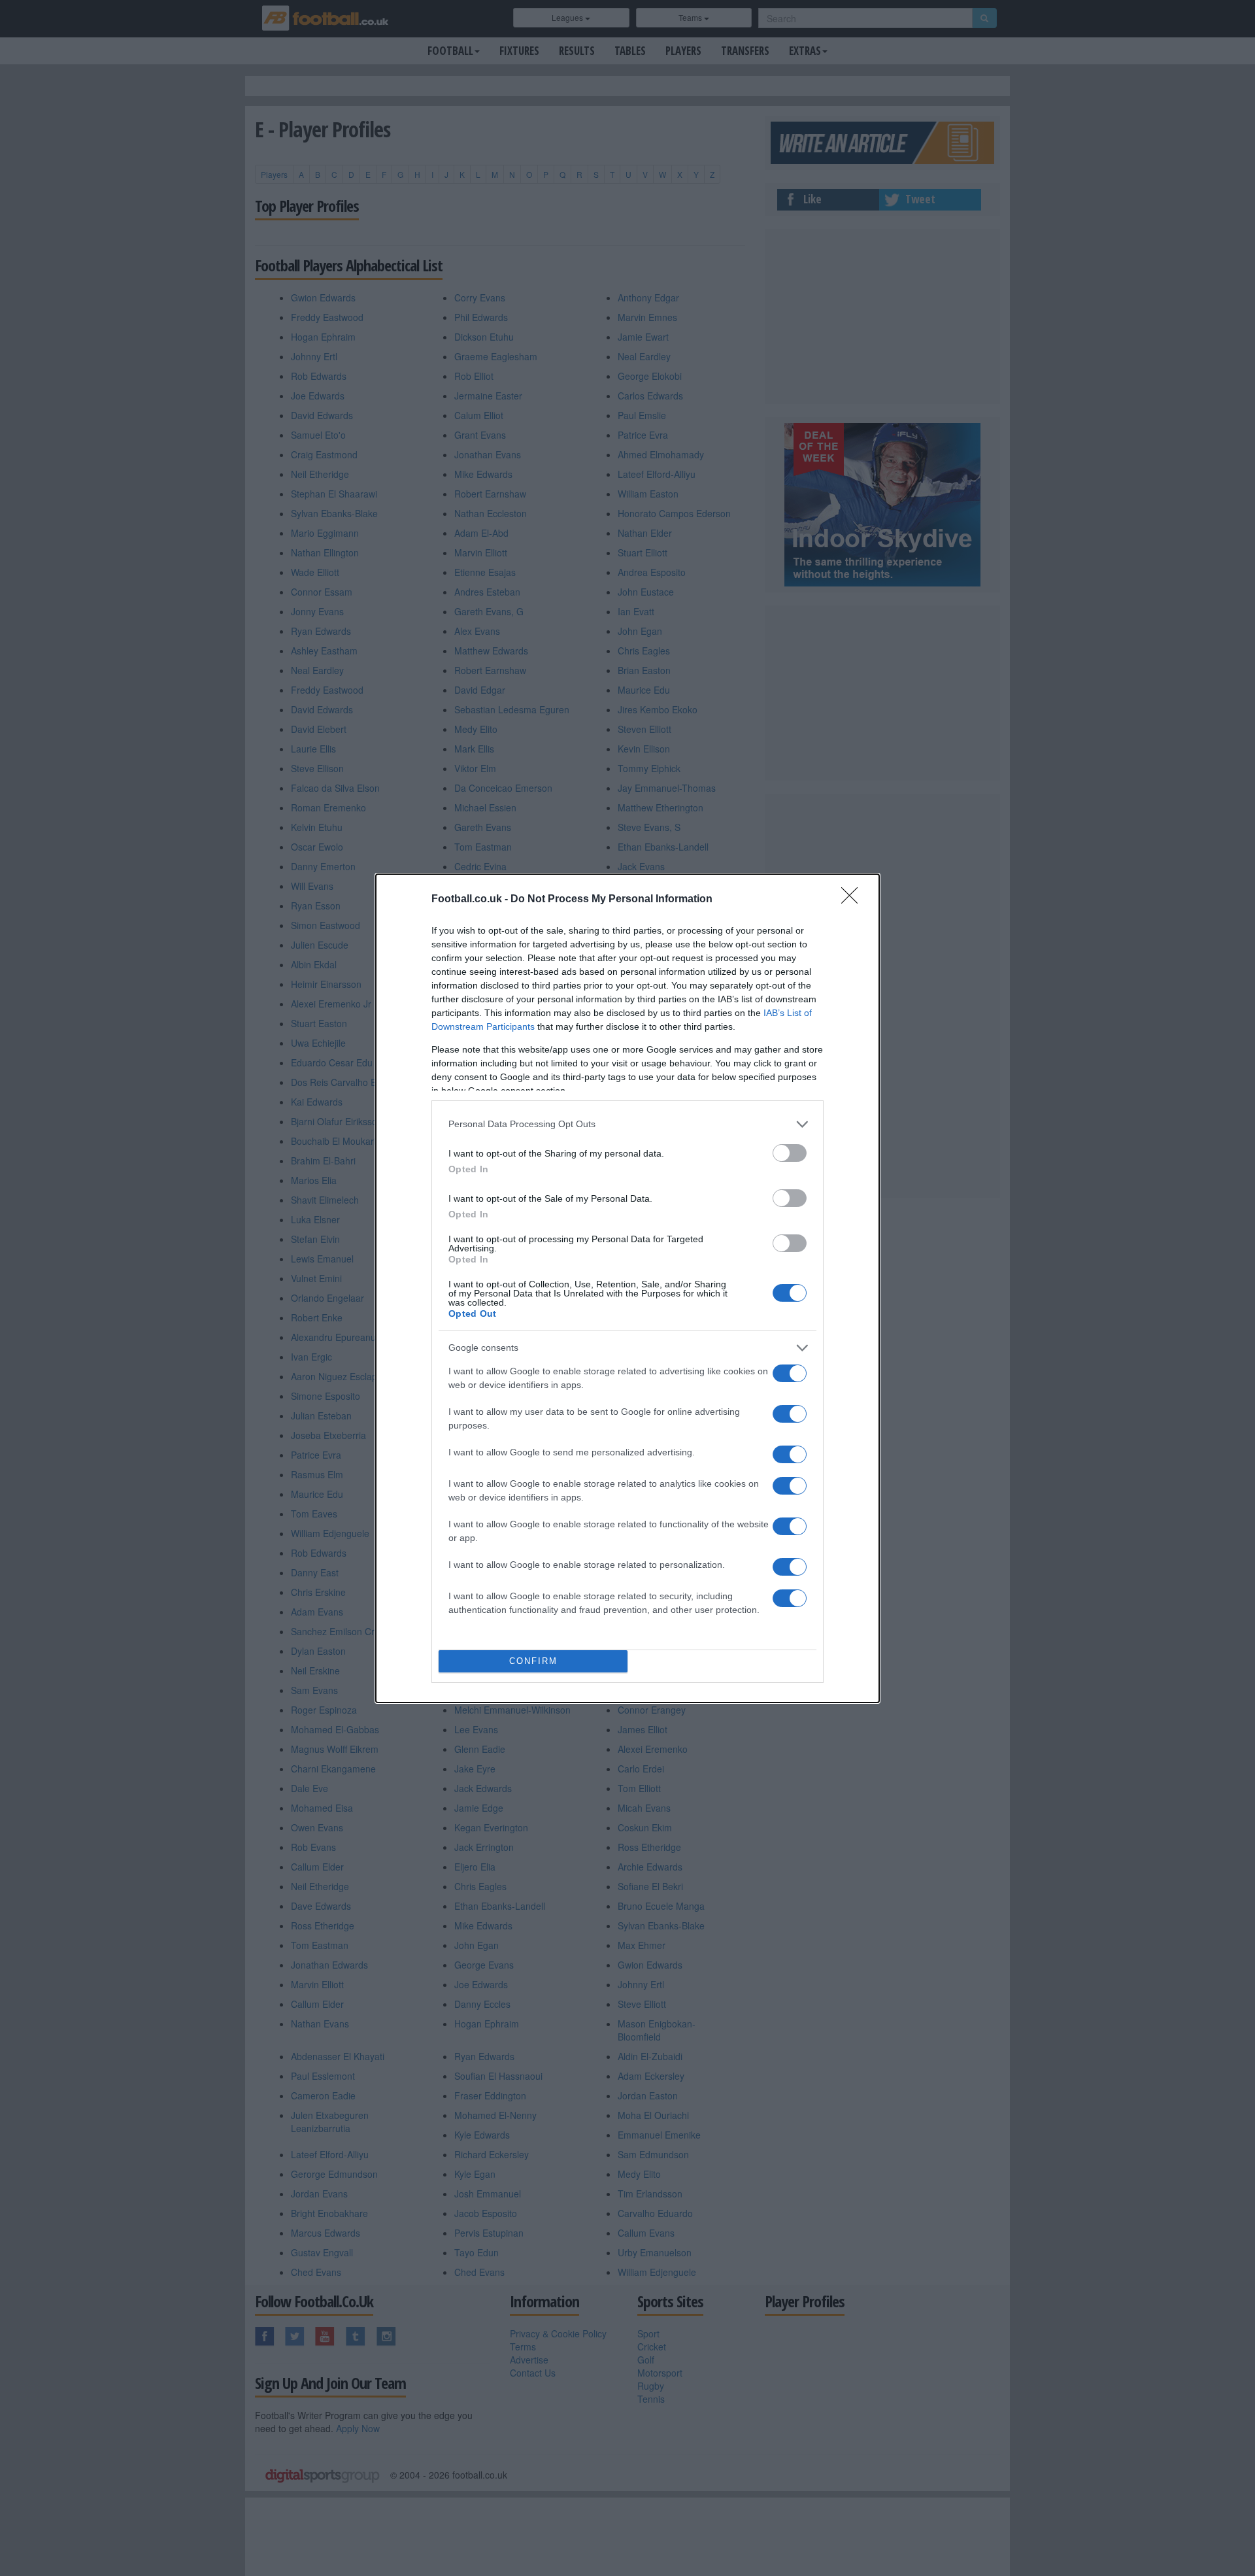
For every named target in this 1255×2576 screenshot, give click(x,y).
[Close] (854, 900)
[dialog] (627, 1288)
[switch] (790, 1153)
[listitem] (627, 1124)
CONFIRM (533, 1661)
